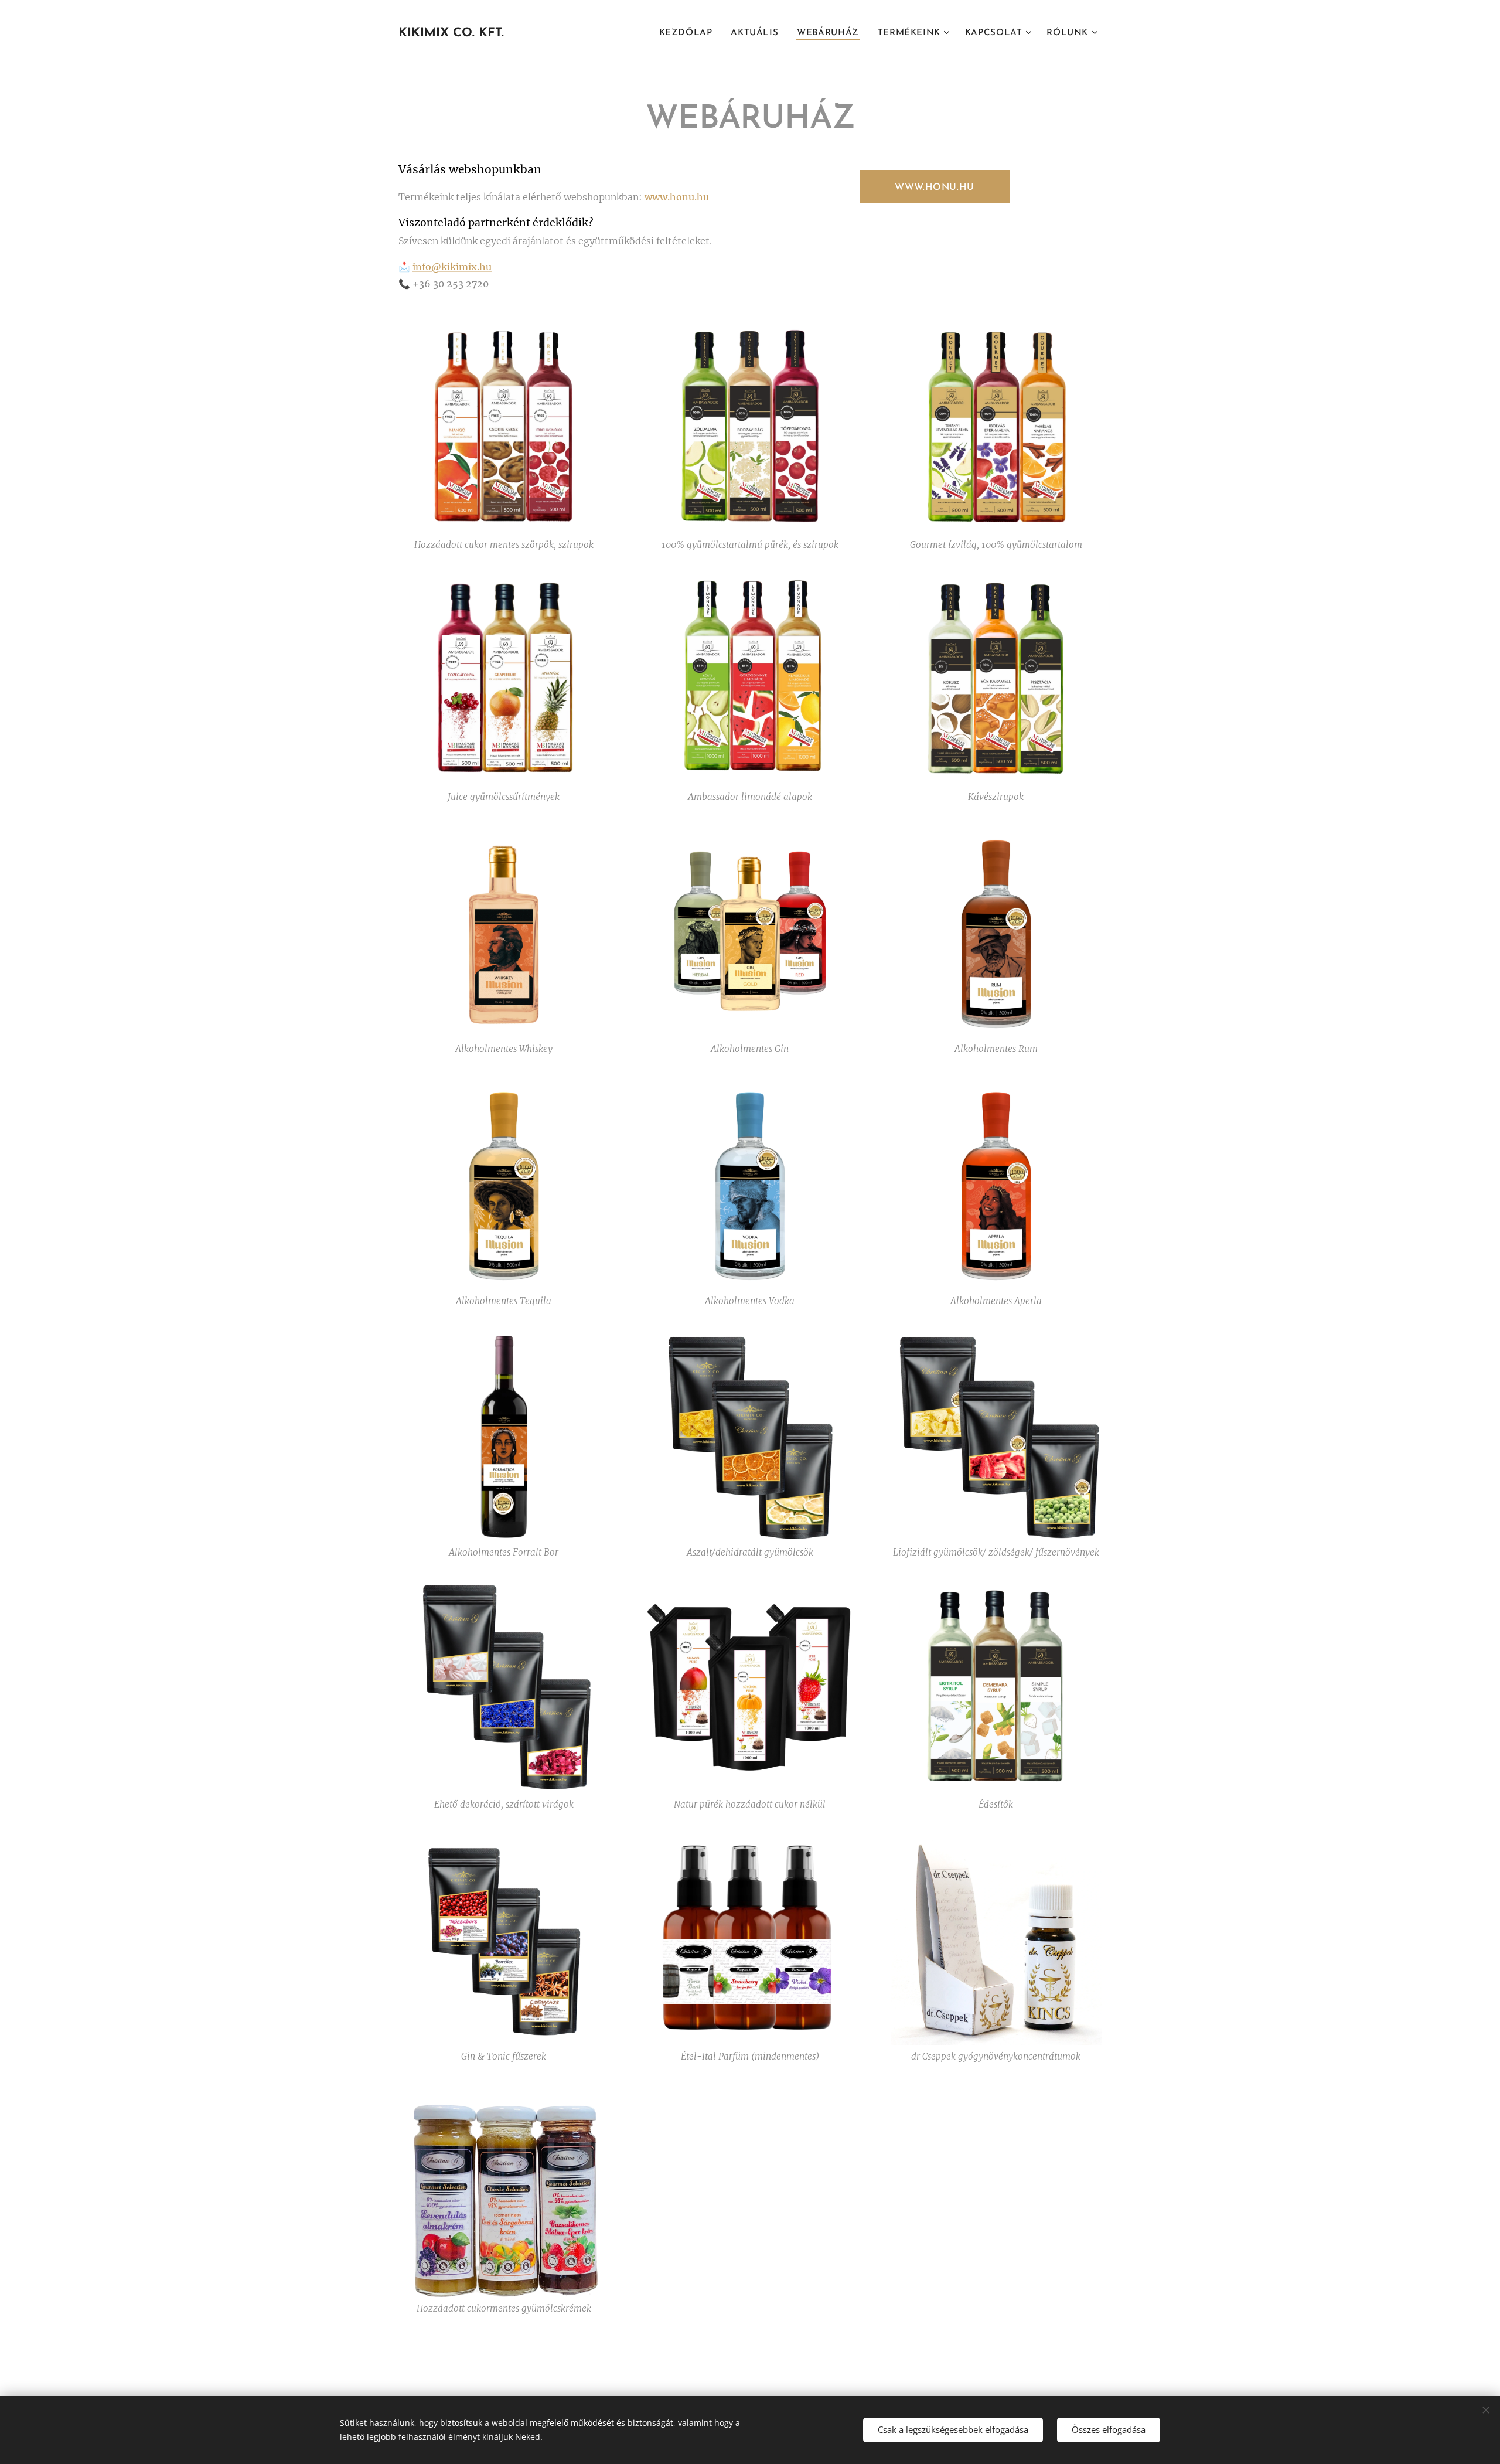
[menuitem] (689, 33)
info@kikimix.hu (452, 267)
